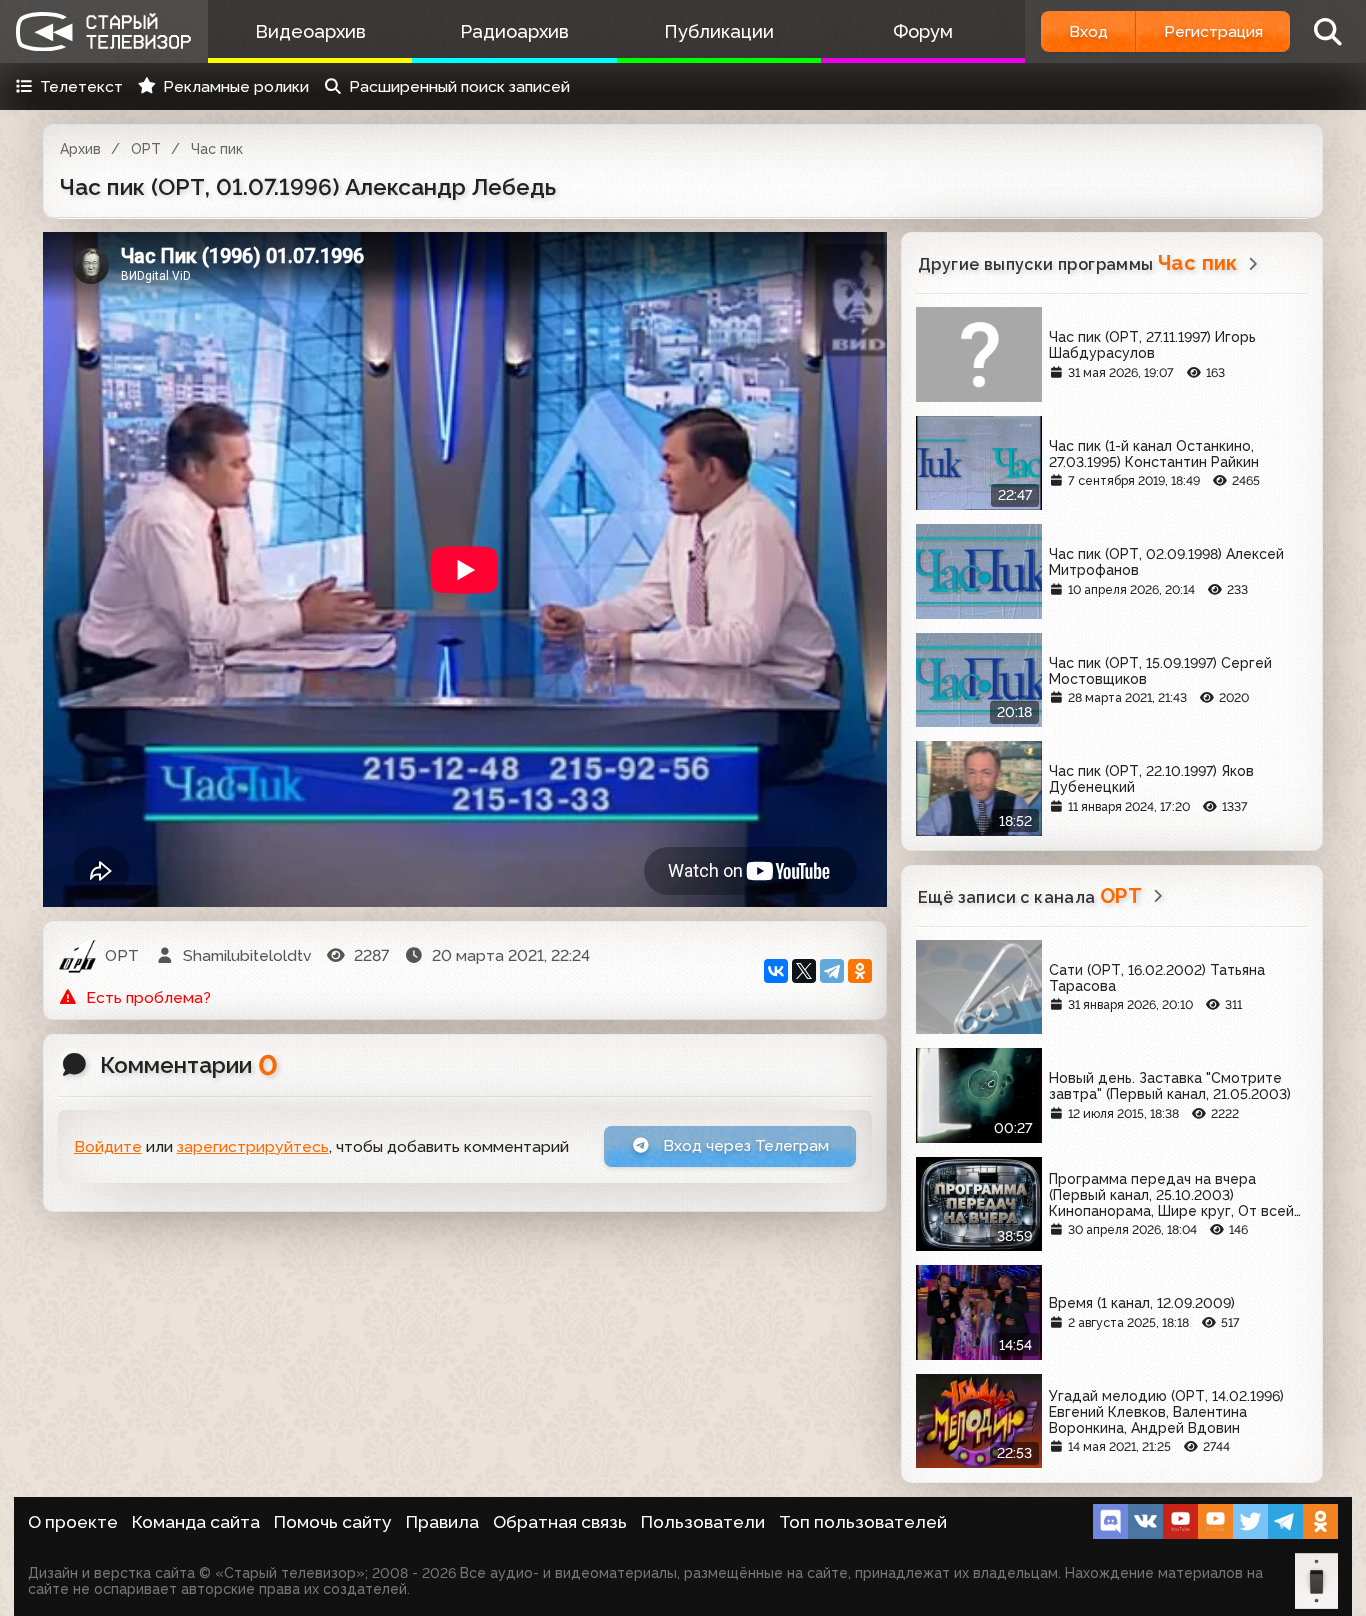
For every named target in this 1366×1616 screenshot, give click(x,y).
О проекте (73, 1522)
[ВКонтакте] (776, 971)
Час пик (217, 149)
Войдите (108, 1146)
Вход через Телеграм (744, 1145)
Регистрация (1213, 31)
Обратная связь (560, 1522)
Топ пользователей (863, 1522)
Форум (923, 31)
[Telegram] (832, 971)
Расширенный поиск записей (459, 86)
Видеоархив (310, 31)
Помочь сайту (333, 1522)
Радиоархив (514, 31)
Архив (80, 149)
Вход (1088, 31)
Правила (442, 1522)
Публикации (719, 31)
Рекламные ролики (236, 86)
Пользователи (703, 1522)
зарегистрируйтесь (253, 1146)
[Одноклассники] (860, 971)
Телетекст (81, 86)
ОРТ (146, 149)
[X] (804, 971)
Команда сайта (196, 1522)
